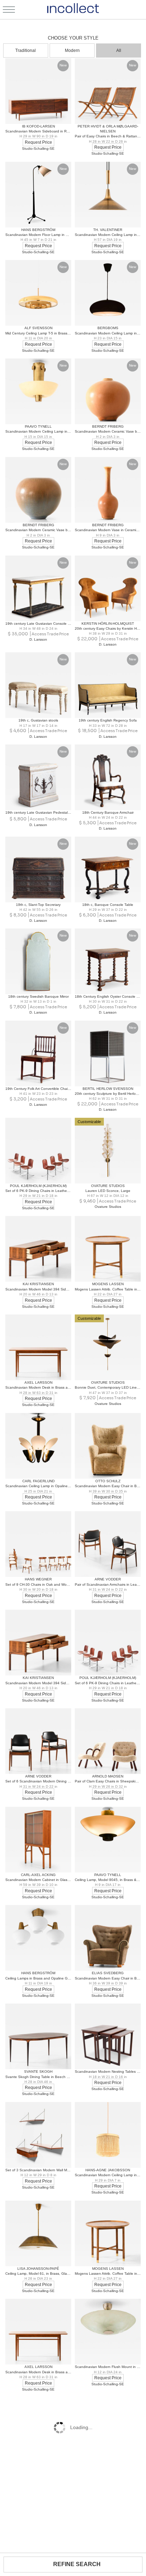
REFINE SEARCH (77, 2564)
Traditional (26, 51)
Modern (72, 51)
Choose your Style (73, 38)
